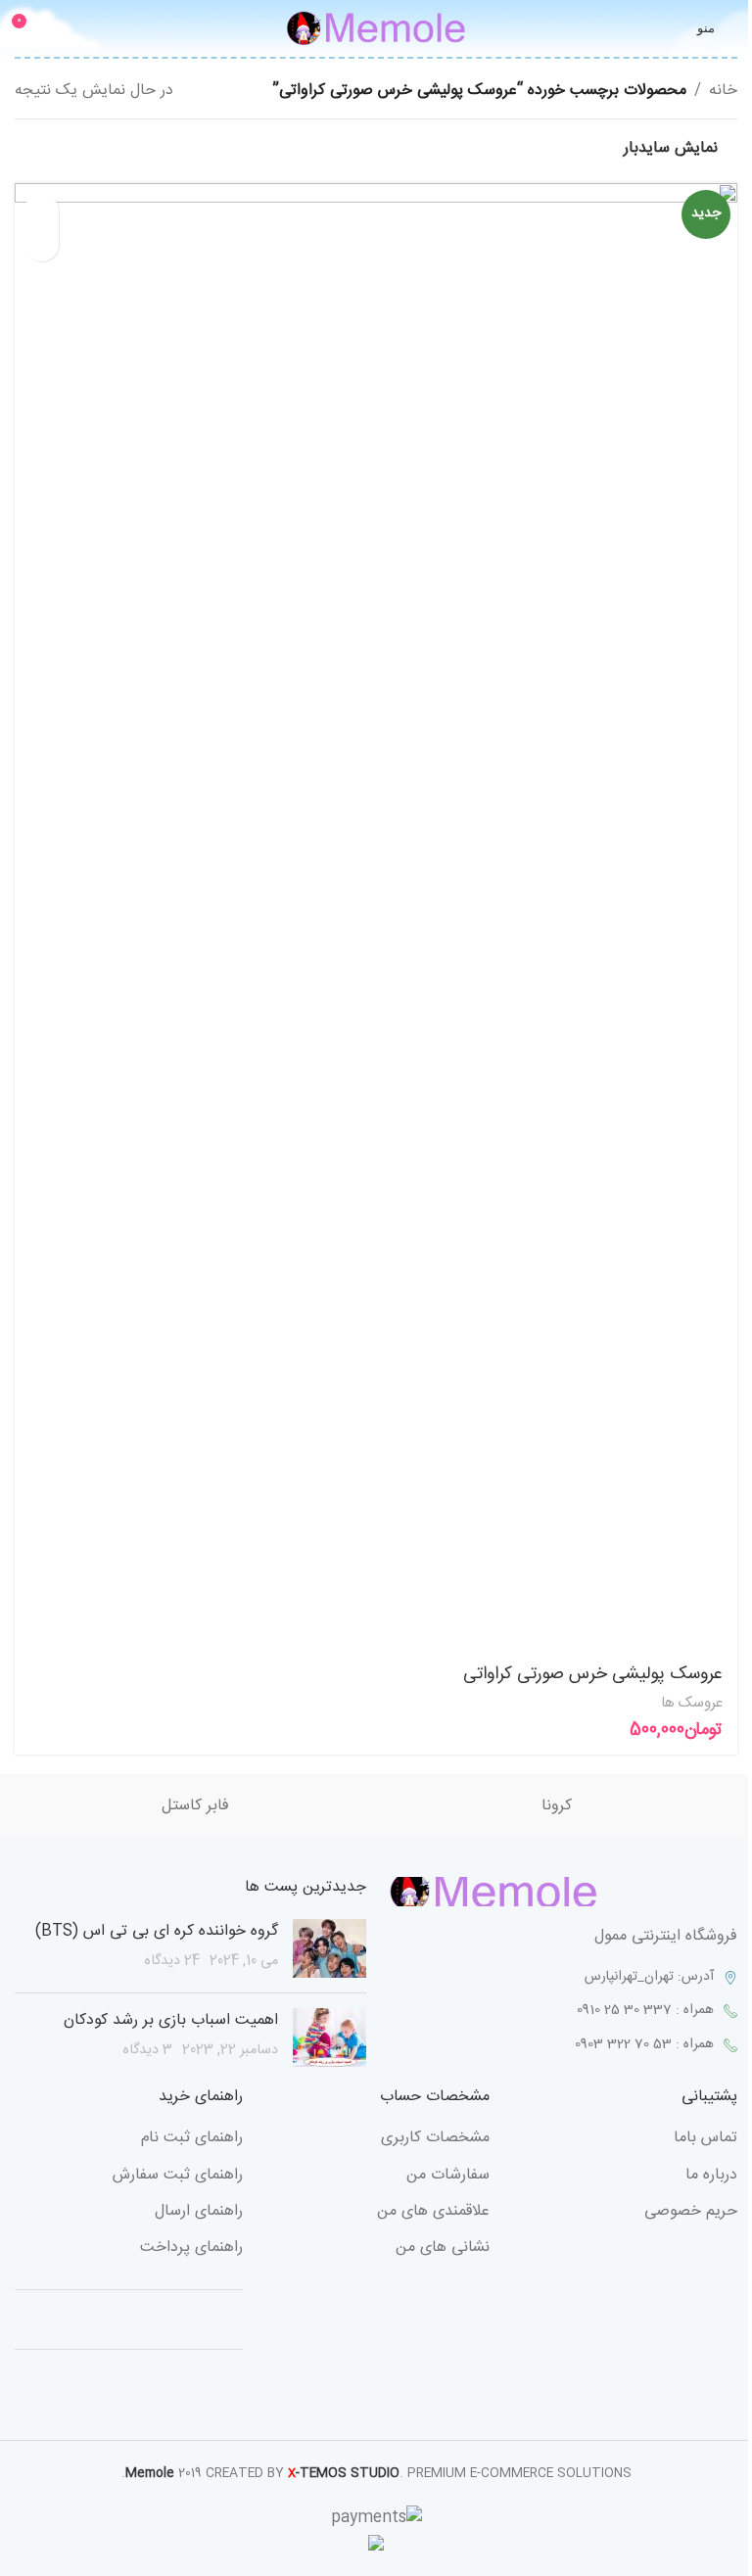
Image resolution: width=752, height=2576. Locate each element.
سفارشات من (448, 2176)
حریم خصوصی (691, 2212)
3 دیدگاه (147, 2050)
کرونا (557, 1806)
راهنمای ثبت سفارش (178, 2176)
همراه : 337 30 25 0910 (645, 2010)
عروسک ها (692, 1703)
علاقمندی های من (433, 2212)
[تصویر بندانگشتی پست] (329, 1948)
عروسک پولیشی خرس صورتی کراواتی (593, 1674)
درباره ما (711, 2176)
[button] (42, 210)
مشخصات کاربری (435, 2138)
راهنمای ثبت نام (192, 2138)
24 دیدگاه (172, 1961)
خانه (723, 91)
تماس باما (705, 2138)
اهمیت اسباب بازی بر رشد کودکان (171, 2020)
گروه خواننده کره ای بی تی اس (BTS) (157, 1931)
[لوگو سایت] (376, 29)
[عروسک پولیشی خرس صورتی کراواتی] (376, 917)
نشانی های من (443, 2248)
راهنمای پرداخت (191, 2248)
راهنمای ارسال (199, 2212)
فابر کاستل (195, 1806)
